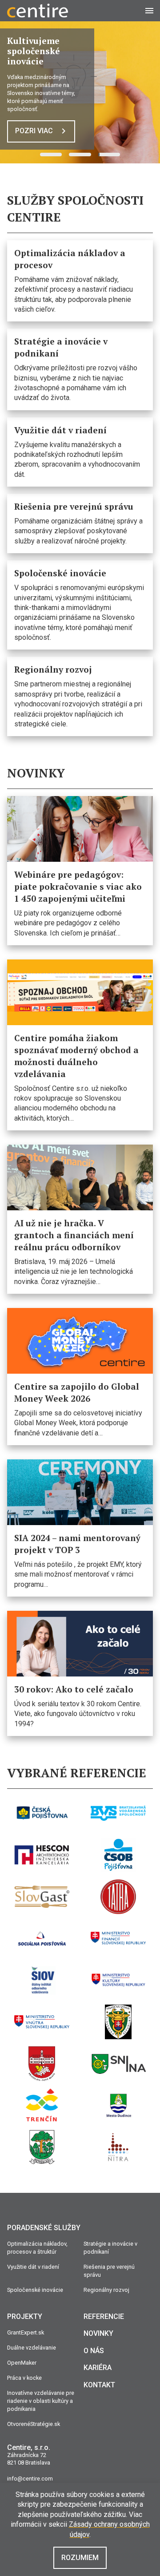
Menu (153, 10)
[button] (51, 155)
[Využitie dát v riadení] (80, 452)
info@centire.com (30, 2479)
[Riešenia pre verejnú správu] (80, 523)
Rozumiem (80, 2558)
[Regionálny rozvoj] (80, 696)
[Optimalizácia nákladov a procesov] (80, 281)
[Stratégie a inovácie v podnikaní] (80, 369)
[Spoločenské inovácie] (80, 605)
